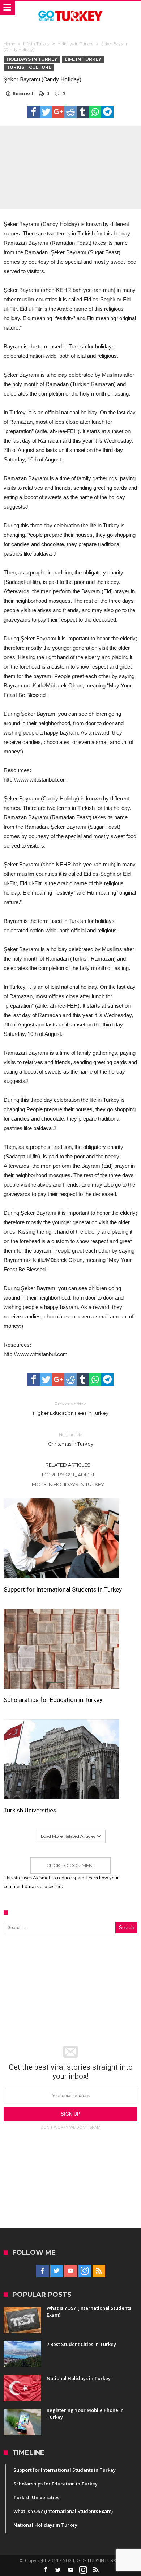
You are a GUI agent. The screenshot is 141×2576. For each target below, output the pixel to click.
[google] (58, 112)
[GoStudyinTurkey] (70, 8)
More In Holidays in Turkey (68, 1484)
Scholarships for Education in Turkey (53, 1700)
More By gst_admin (68, 1475)
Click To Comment (71, 1865)
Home (9, 44)
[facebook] (34, 112)
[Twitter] (57, 2271)
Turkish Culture (29, 67)
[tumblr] (83, 112)
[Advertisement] (70, 1990)
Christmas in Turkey (71, 1439)
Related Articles (68, 1465)
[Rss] (99, 2271)
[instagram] (85, 2271)
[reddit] (70, 112)
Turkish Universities (30, 1810)
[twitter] (46, 112)
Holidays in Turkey (75, 44)
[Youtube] (71, 2271)
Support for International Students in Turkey (63, 1589)
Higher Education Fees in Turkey (71, 1408)
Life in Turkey (36, 44)
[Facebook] (42, 2271)
